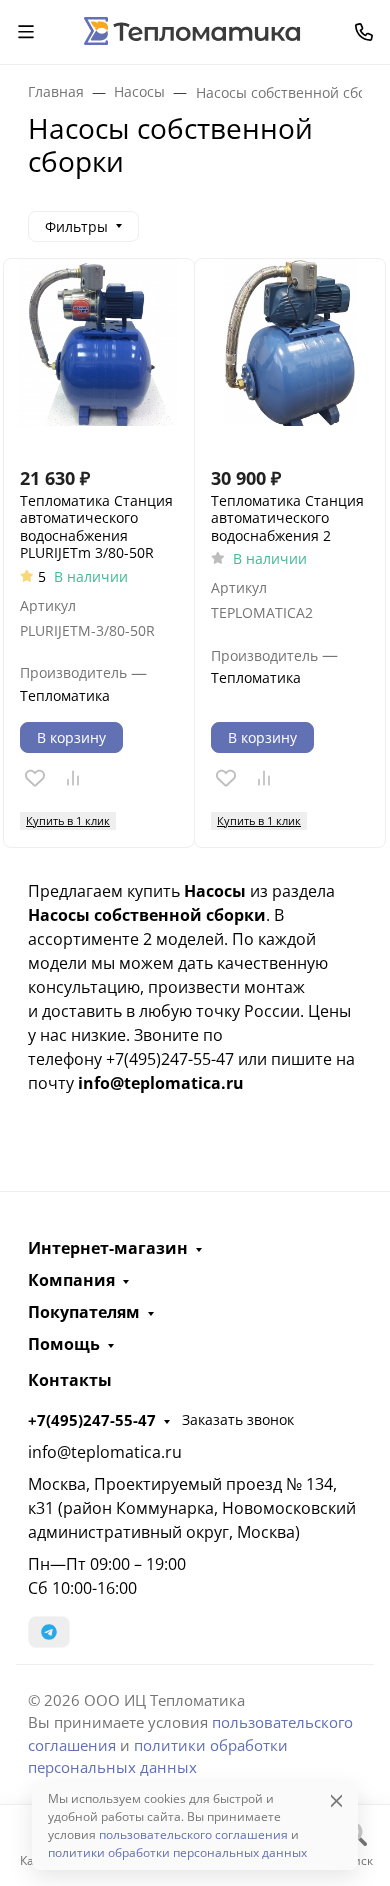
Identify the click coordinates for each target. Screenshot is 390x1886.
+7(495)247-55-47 (92, 1420)
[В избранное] (35, 778)
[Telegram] (49, 1632)
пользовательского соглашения (193, 1834)
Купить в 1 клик (68, 820)
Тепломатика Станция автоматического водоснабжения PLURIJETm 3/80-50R (96, 527)
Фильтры (76, 226)
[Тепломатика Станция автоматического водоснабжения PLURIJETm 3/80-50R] (99, 354)
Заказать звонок (238, 1419)
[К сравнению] (73, 778)
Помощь (64, 1344)
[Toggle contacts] (364, 32)
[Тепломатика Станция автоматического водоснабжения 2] (290, 354)
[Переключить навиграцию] (26, 32)
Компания (71, 1280)
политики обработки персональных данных (177, 1852)
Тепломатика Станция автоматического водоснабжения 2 (287, 518)
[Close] (336, 1800)
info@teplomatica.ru (105, 1452)
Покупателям (84, 1312)
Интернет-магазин (108, 1248)
